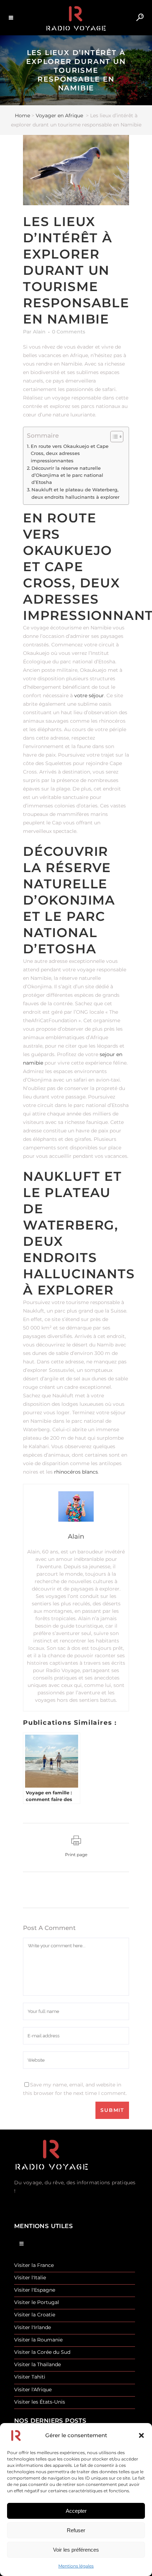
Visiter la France (34, 2265)
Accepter (76, 2511)
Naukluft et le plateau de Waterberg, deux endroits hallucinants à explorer (75, 493)
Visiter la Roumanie (38, 2340)
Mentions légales (76, 2566)
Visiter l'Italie (30, 2278)
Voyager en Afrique (59, 116)
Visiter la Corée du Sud (42, 2352)
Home (22, 116)
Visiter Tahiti (30, 2377)
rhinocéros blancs (76, 1472)
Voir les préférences (76, 2550)
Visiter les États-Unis (40, 2402)
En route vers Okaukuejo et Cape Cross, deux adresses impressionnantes (70, 453)
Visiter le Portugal (37, 2302)
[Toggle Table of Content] (113, 437)
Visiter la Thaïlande (37, 2365)
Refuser (76, 2530)
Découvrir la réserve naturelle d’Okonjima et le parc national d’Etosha (67, 475)
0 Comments (69, 332)
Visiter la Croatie (35, 2315)
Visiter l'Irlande (33, 2328)
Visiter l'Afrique (33, 2390)
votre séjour (89, 695)
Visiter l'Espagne (35, 2290)
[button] (141, 2435)
